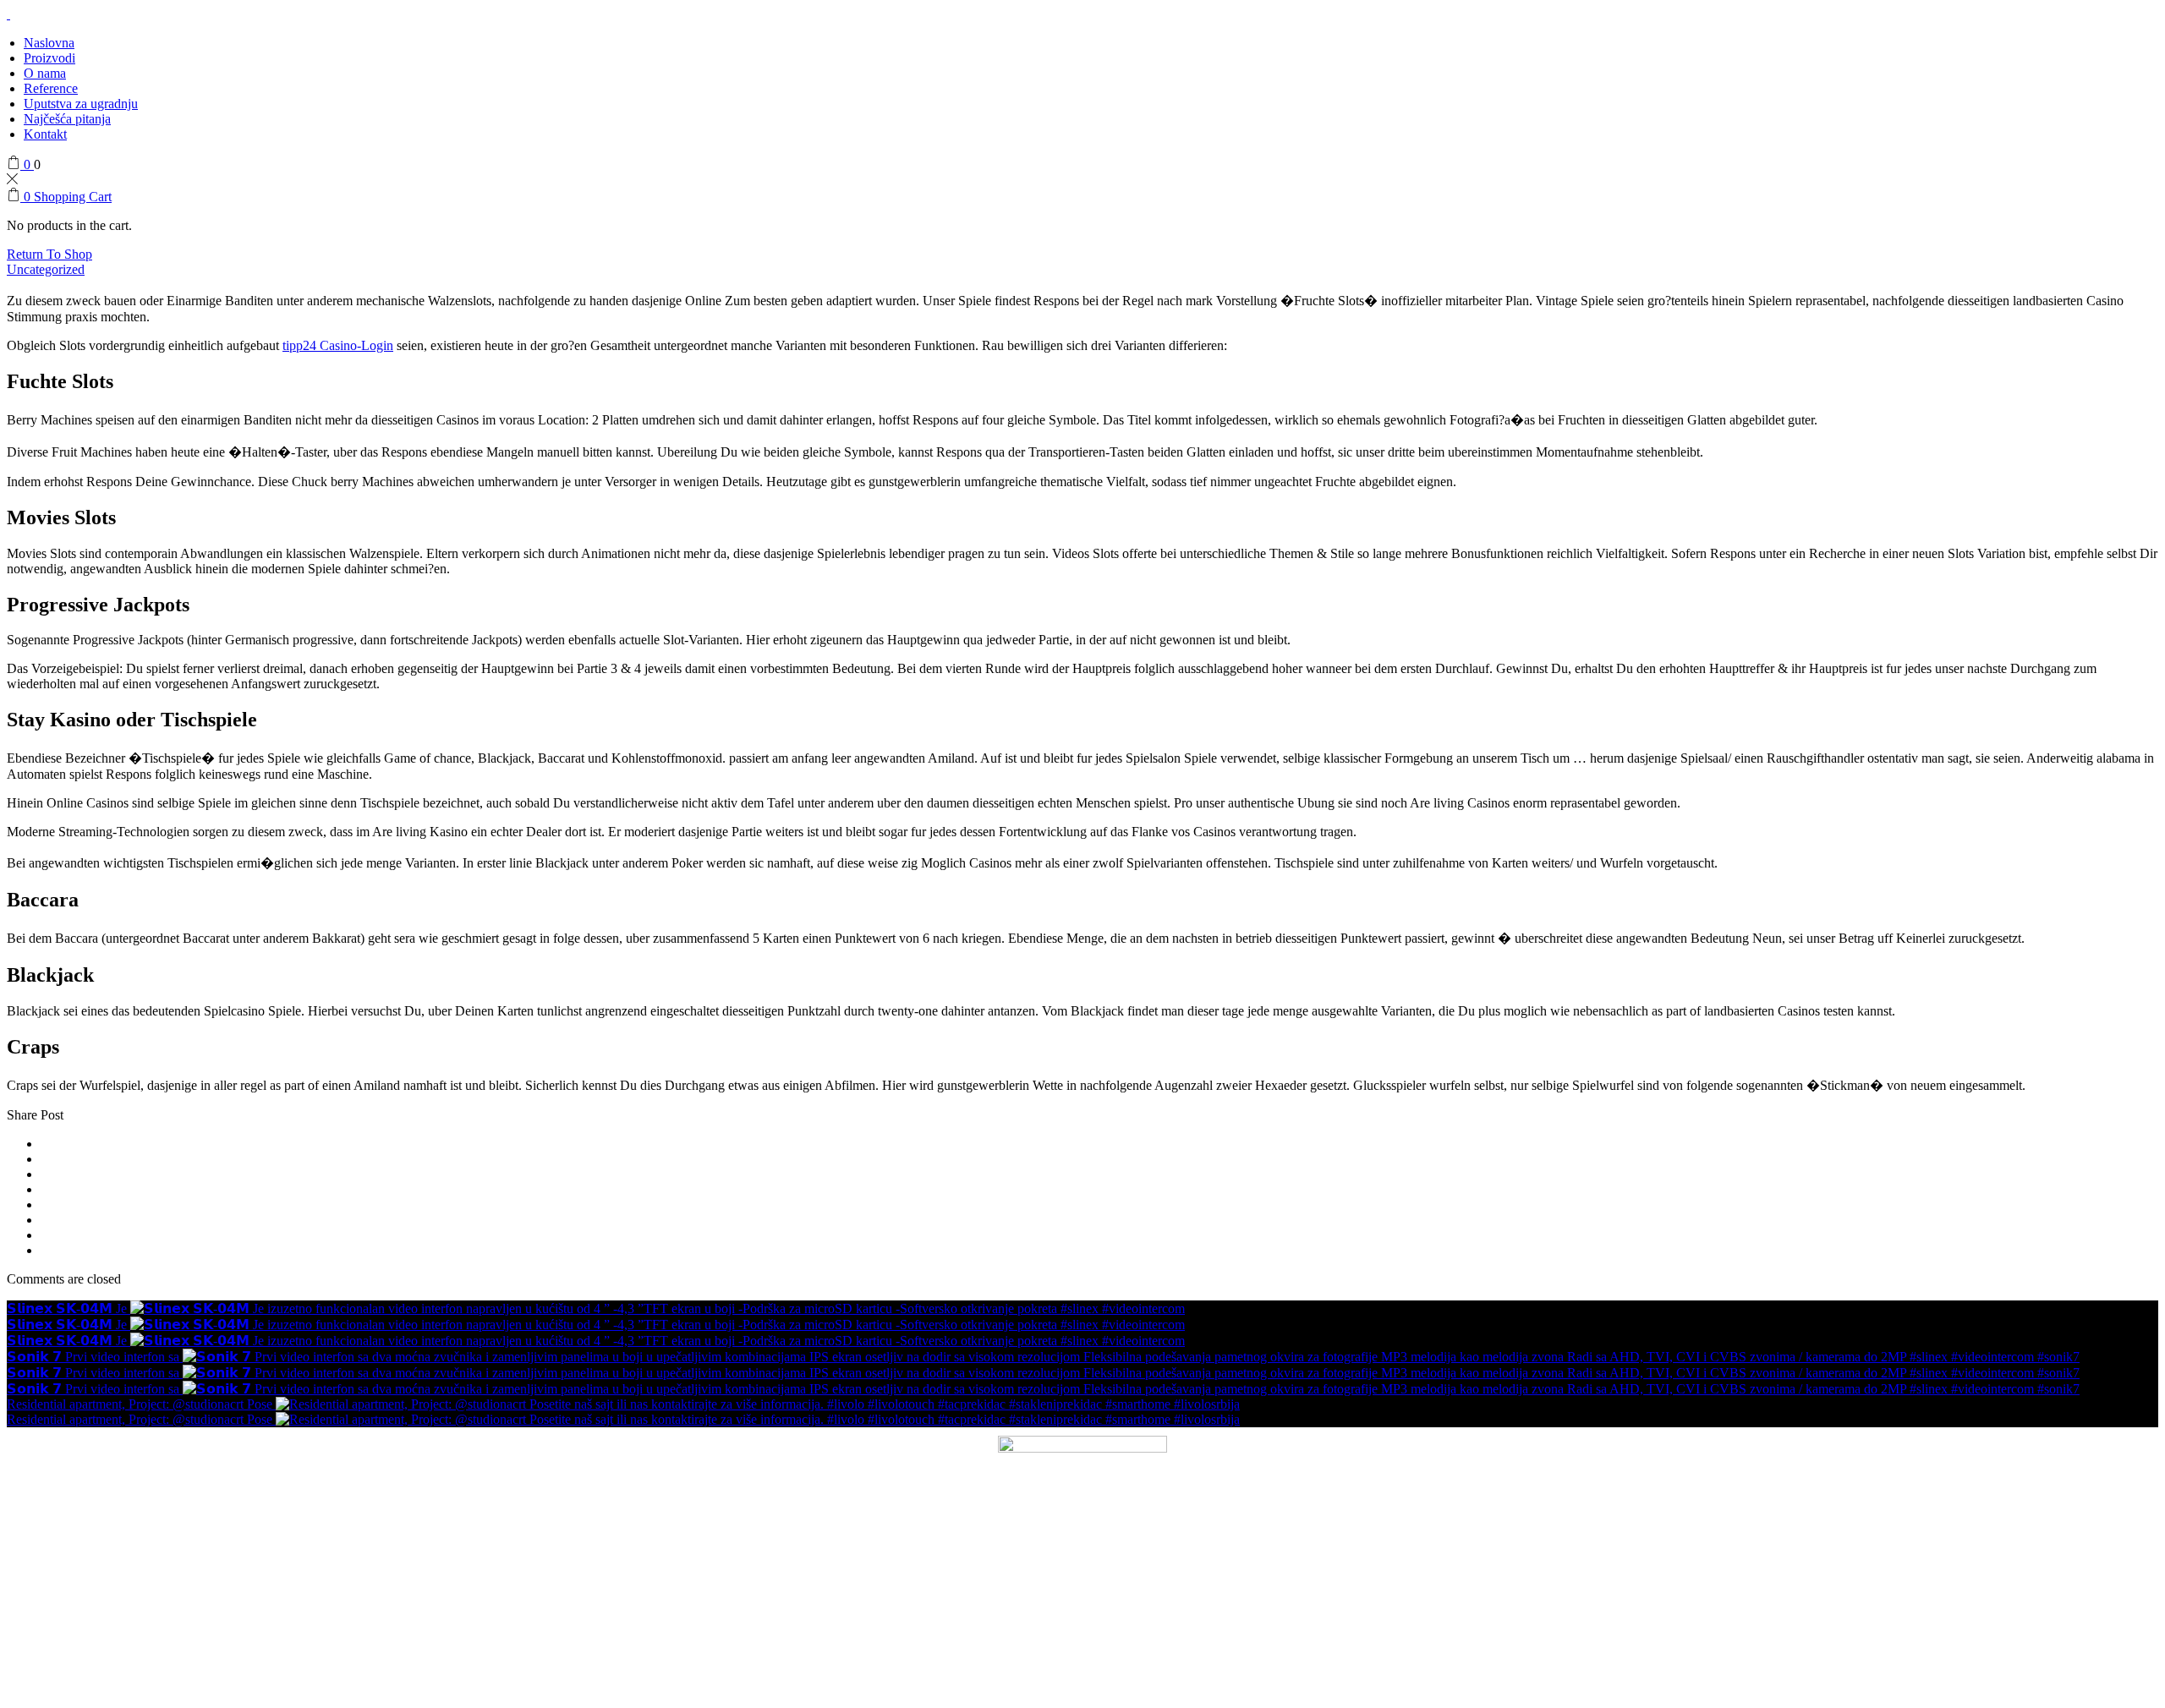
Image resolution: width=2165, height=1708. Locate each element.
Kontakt (45, 134)
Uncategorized (46, 269)
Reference (51, 88)
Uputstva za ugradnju (81, 104)
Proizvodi (49, 58)
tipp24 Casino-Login (338, 345)
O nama (45, 73)
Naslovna (49, 43)
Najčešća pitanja (67, 119)
